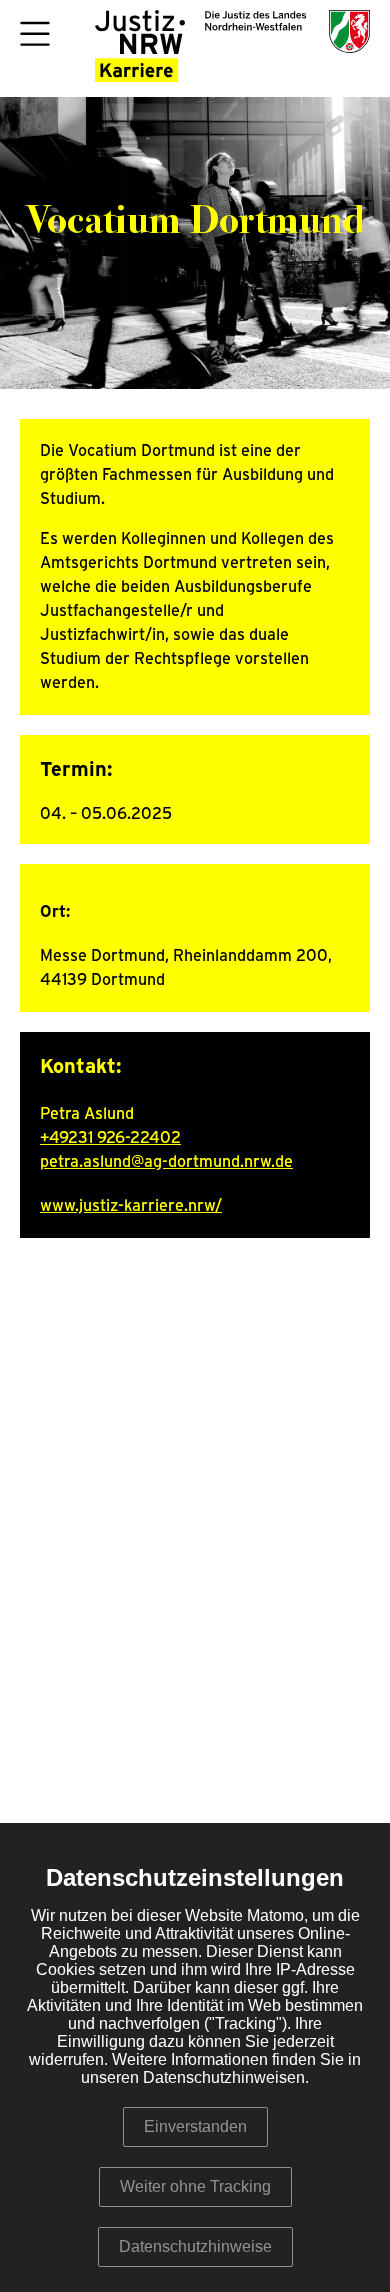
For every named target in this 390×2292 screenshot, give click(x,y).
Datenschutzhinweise (195, 2246)
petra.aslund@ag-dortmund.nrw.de (166, 1162)
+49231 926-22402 (110, 1138)
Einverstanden (195, 2126)
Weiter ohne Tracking (195, 2186)
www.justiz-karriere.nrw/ (131, 1206)
